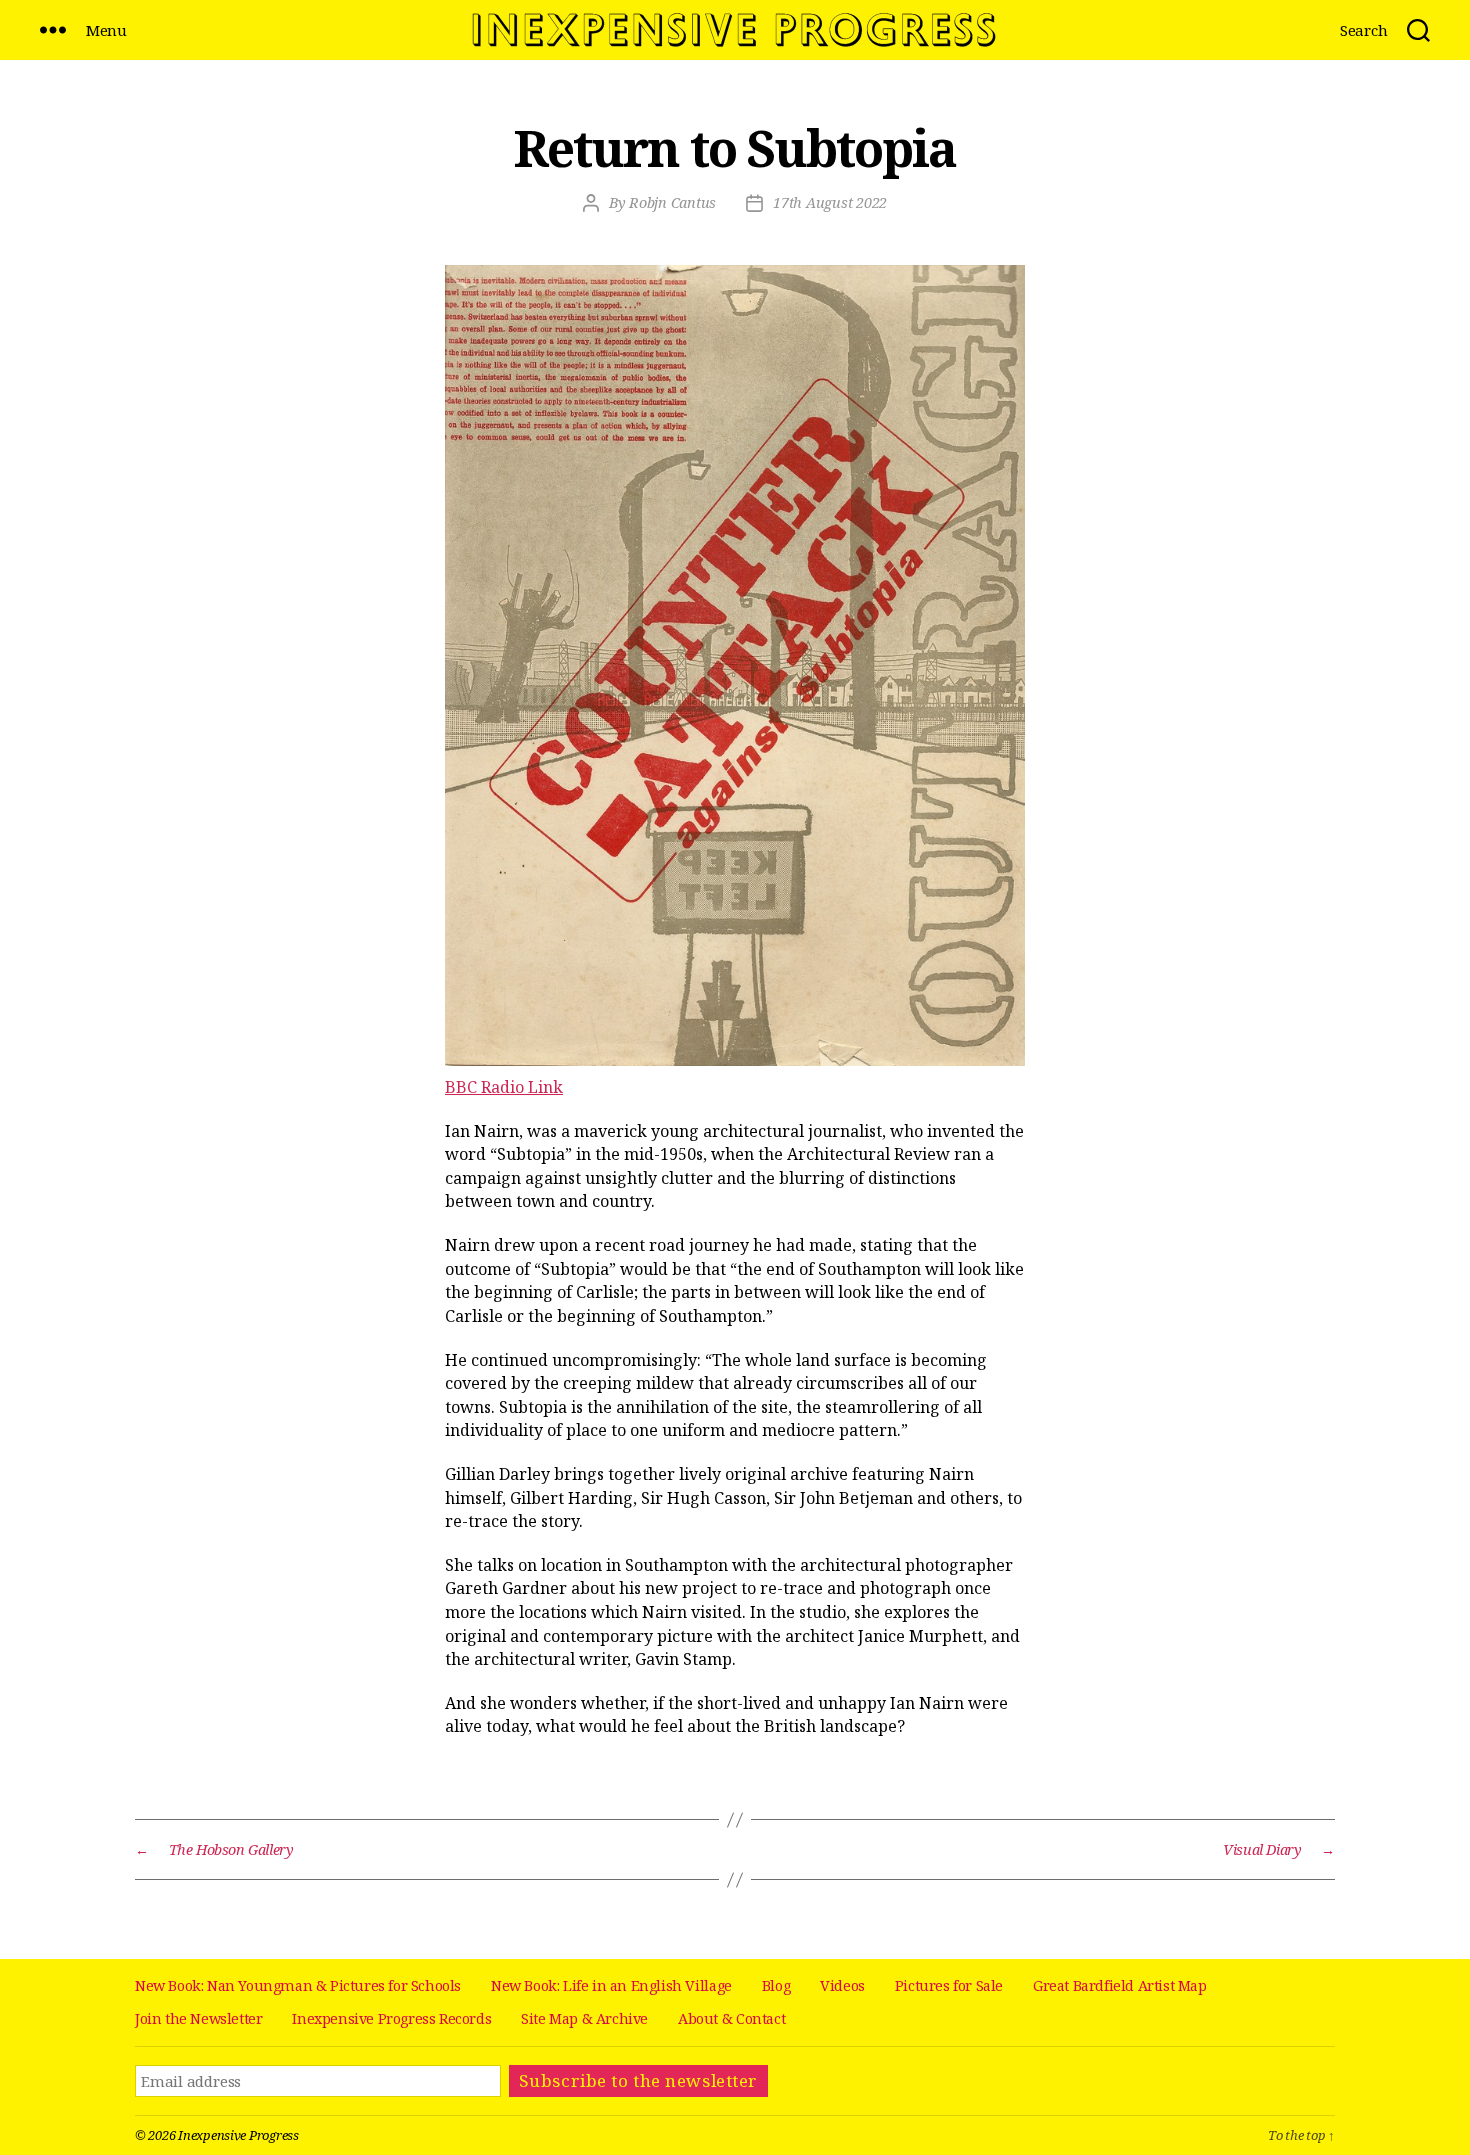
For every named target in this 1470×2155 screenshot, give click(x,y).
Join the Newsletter (198, 2018)
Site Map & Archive (584, 2018)
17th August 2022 (830, 202)
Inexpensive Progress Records (391, 2018)
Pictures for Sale (949, 1985)
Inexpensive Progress (238, 2135)
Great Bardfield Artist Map (1120, 1985)
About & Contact (731, 2018)
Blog (776, 1985)
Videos (842, 1985)
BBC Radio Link (504, 1087)
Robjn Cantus (672, 202)
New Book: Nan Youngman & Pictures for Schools (298, 1985)
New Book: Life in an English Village (611, 1985)
